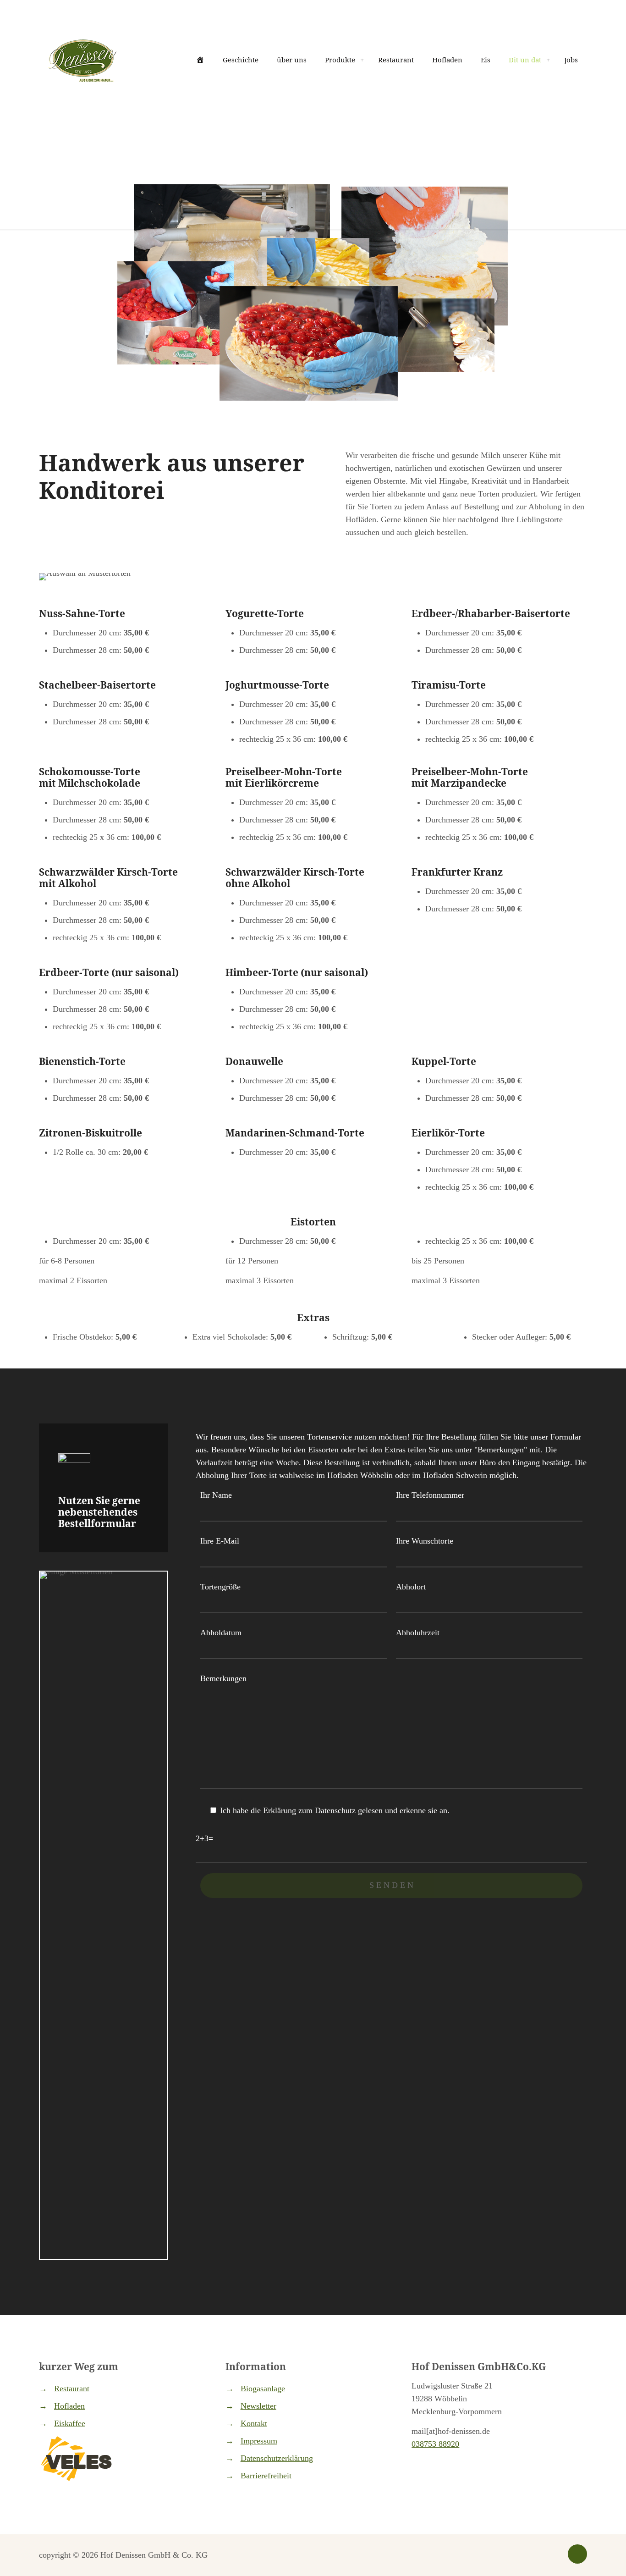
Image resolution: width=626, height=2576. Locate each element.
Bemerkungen (223, 1678)
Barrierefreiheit (266, 2476)
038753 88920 (435, 2444)
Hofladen (69, 2406)
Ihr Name (216, 1495)
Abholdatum (221, 1633)
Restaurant (72, 2388)
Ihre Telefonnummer (430, 1495)
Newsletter (258, 2406)
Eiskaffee (70, 2423)
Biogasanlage (263, 2388)
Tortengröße (220, 1587)
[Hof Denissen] (82, 60)
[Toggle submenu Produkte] (362, 60)
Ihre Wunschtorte (425, 1541)
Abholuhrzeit (418, 1633)
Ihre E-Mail (220, 1541)
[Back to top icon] (577, 2554)
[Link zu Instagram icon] (555, 2555)
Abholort (411, 1587)
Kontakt (254, 2423)
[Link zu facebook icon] (546, 2555)
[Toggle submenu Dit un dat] (548, 60)
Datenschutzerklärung (277, 2458)
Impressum (259, 2441)
